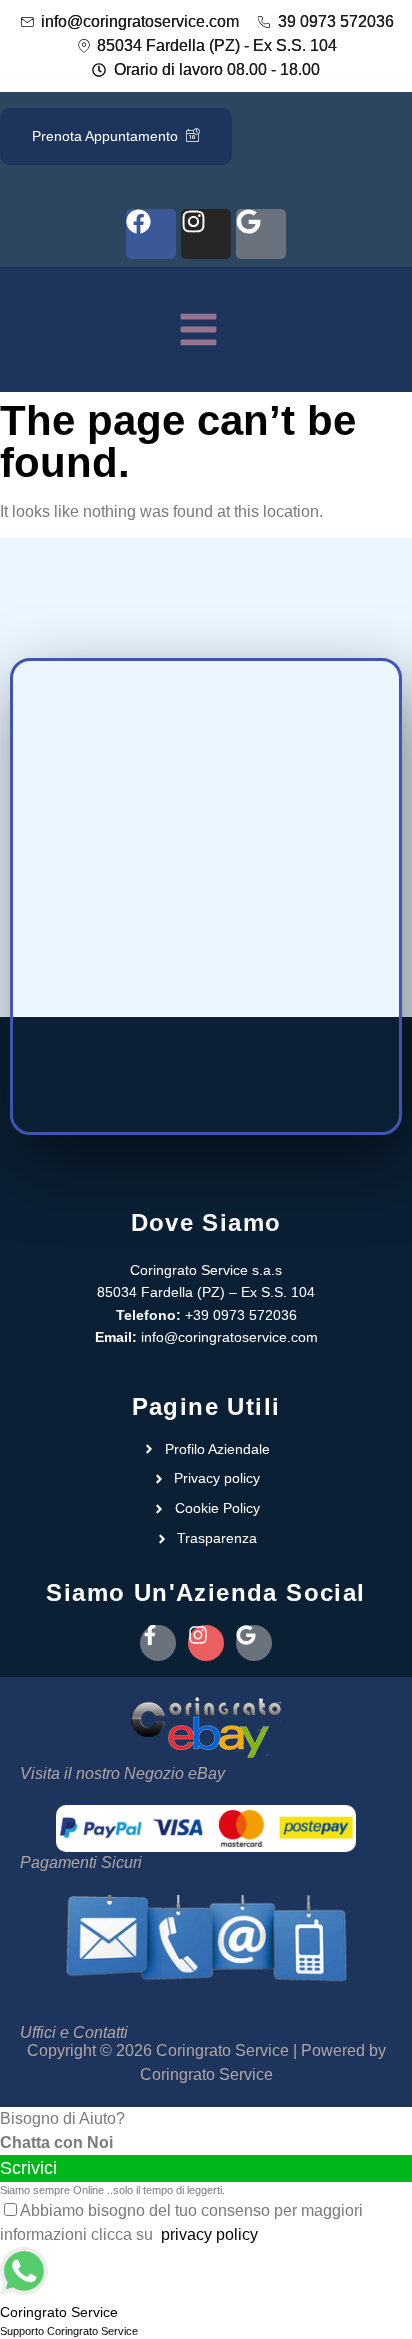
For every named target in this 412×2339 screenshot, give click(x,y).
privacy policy (209, 2234)
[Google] (261, 234)
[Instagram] (206, 234)
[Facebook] (151, 234)
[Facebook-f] (158, 1643)
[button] (199, 333)
